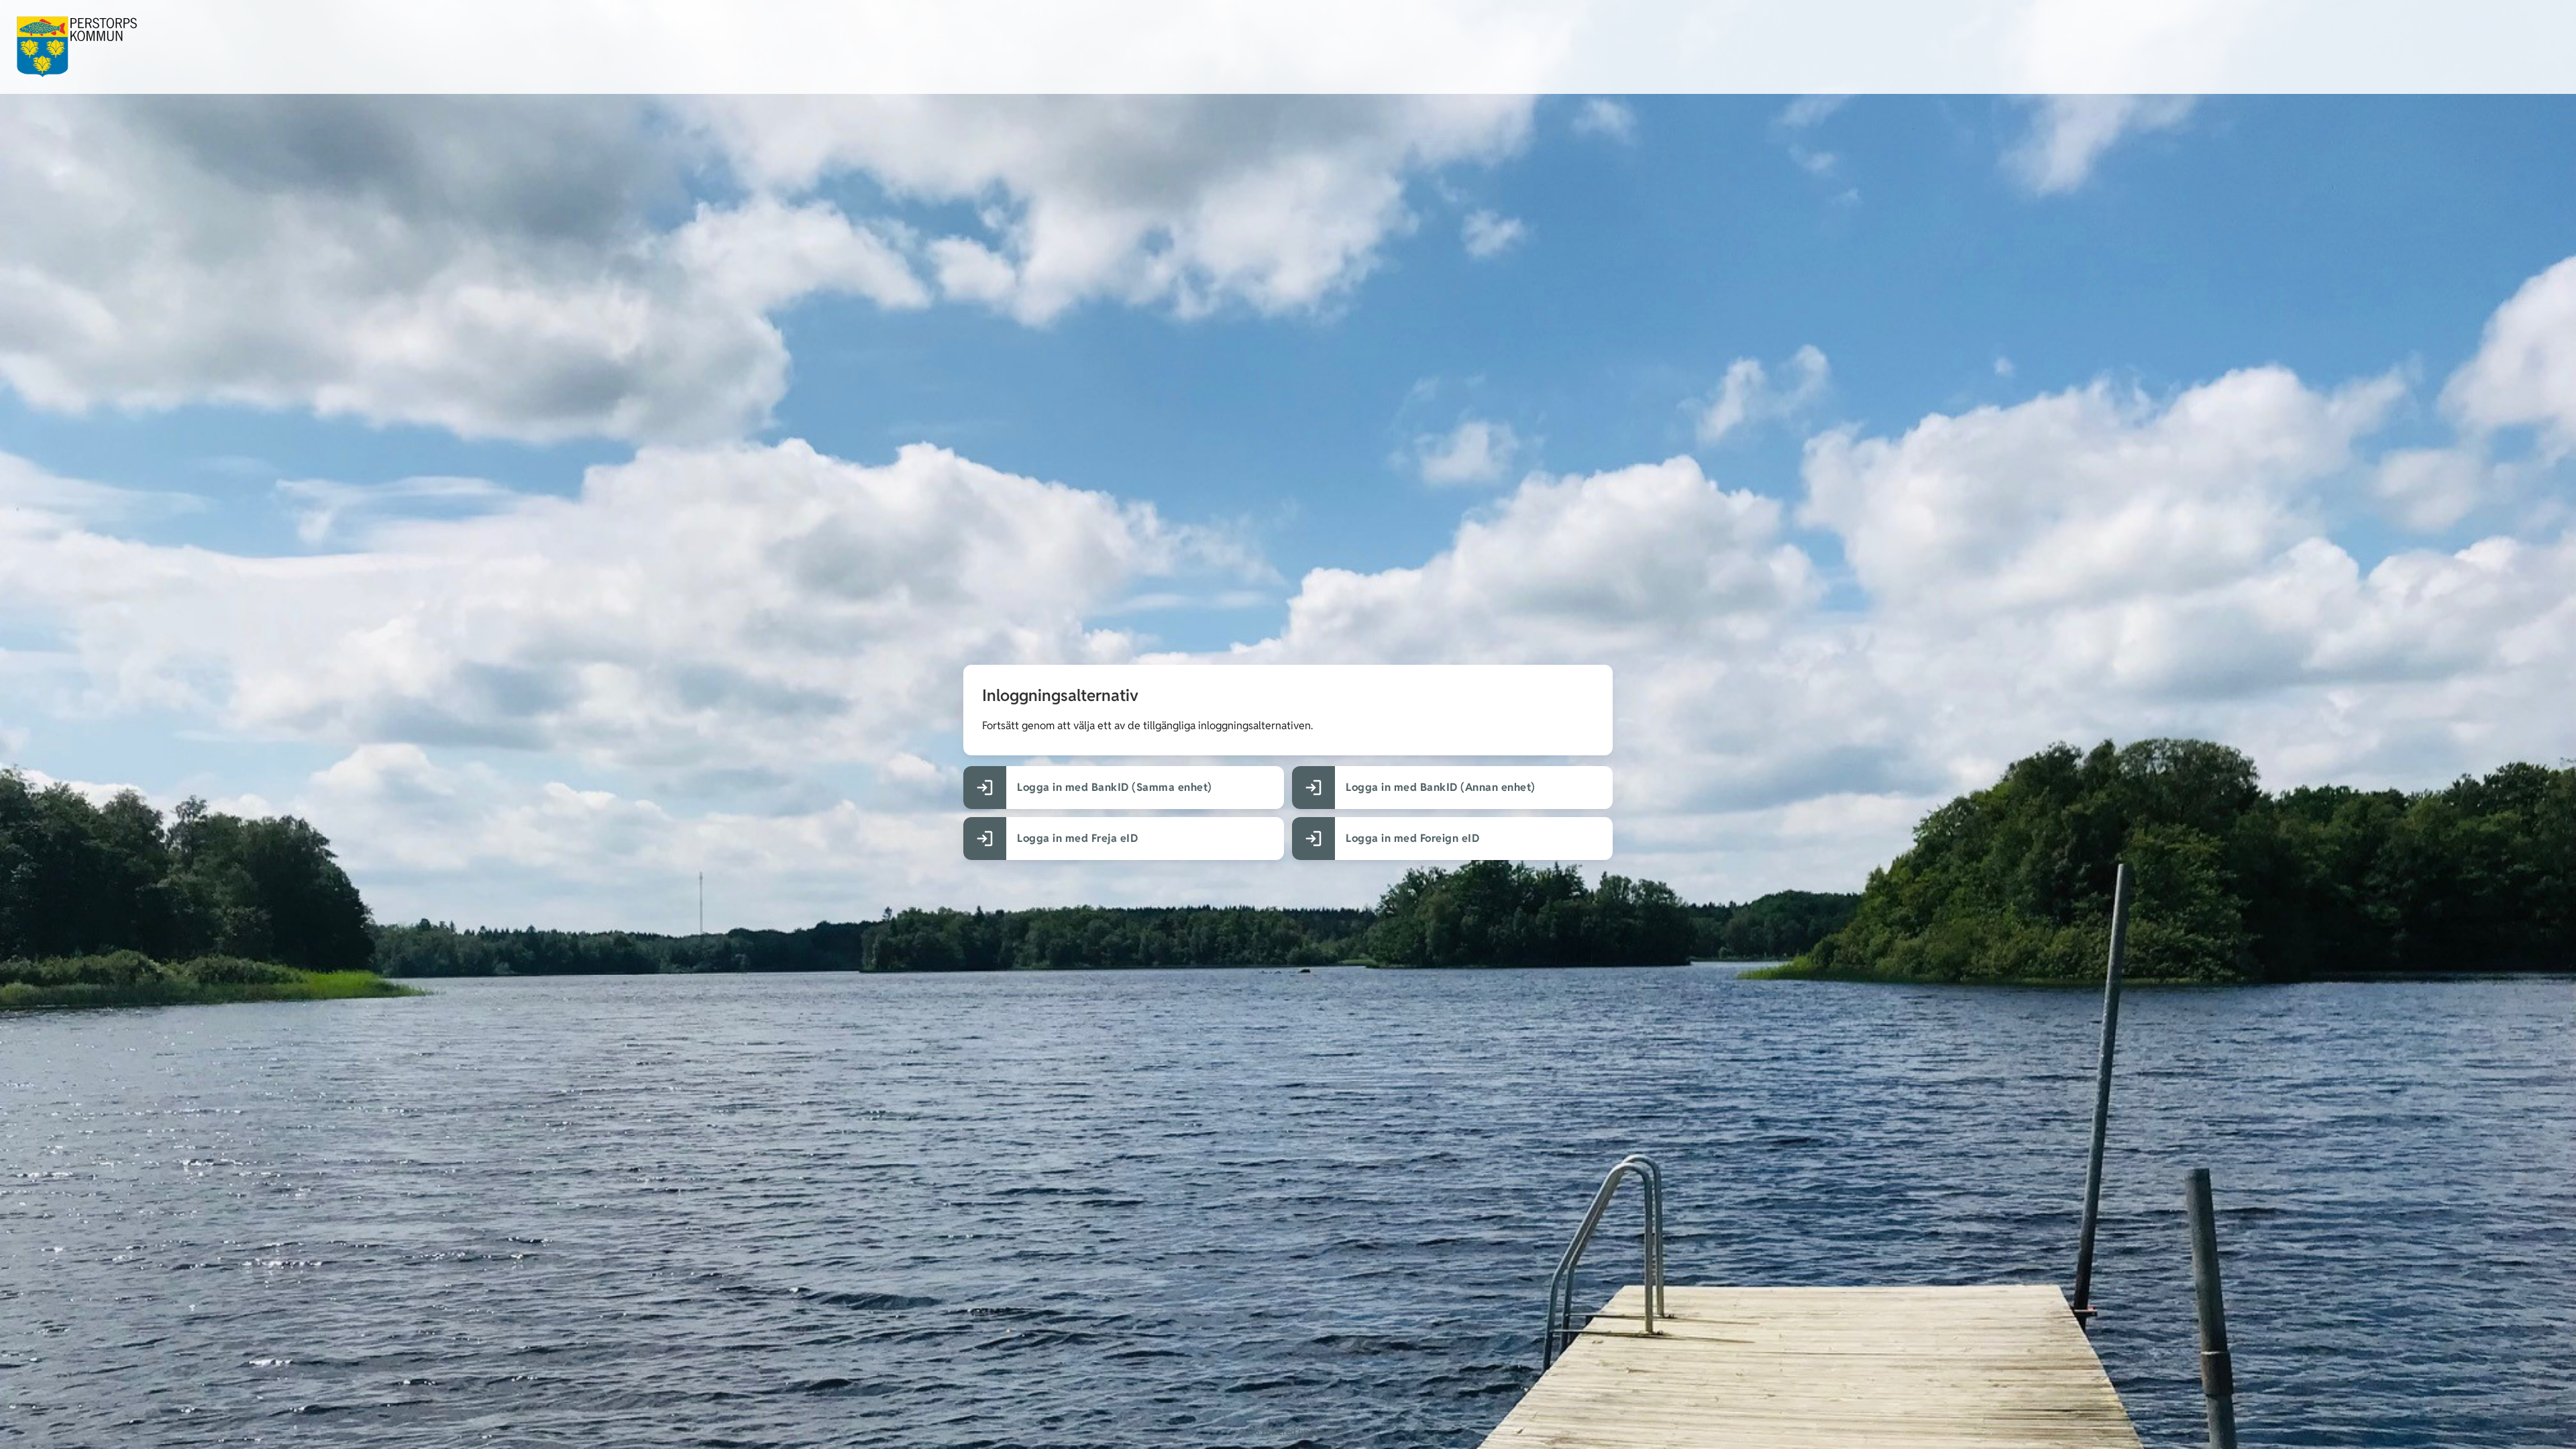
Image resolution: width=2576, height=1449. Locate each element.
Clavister (1328, 1432)
